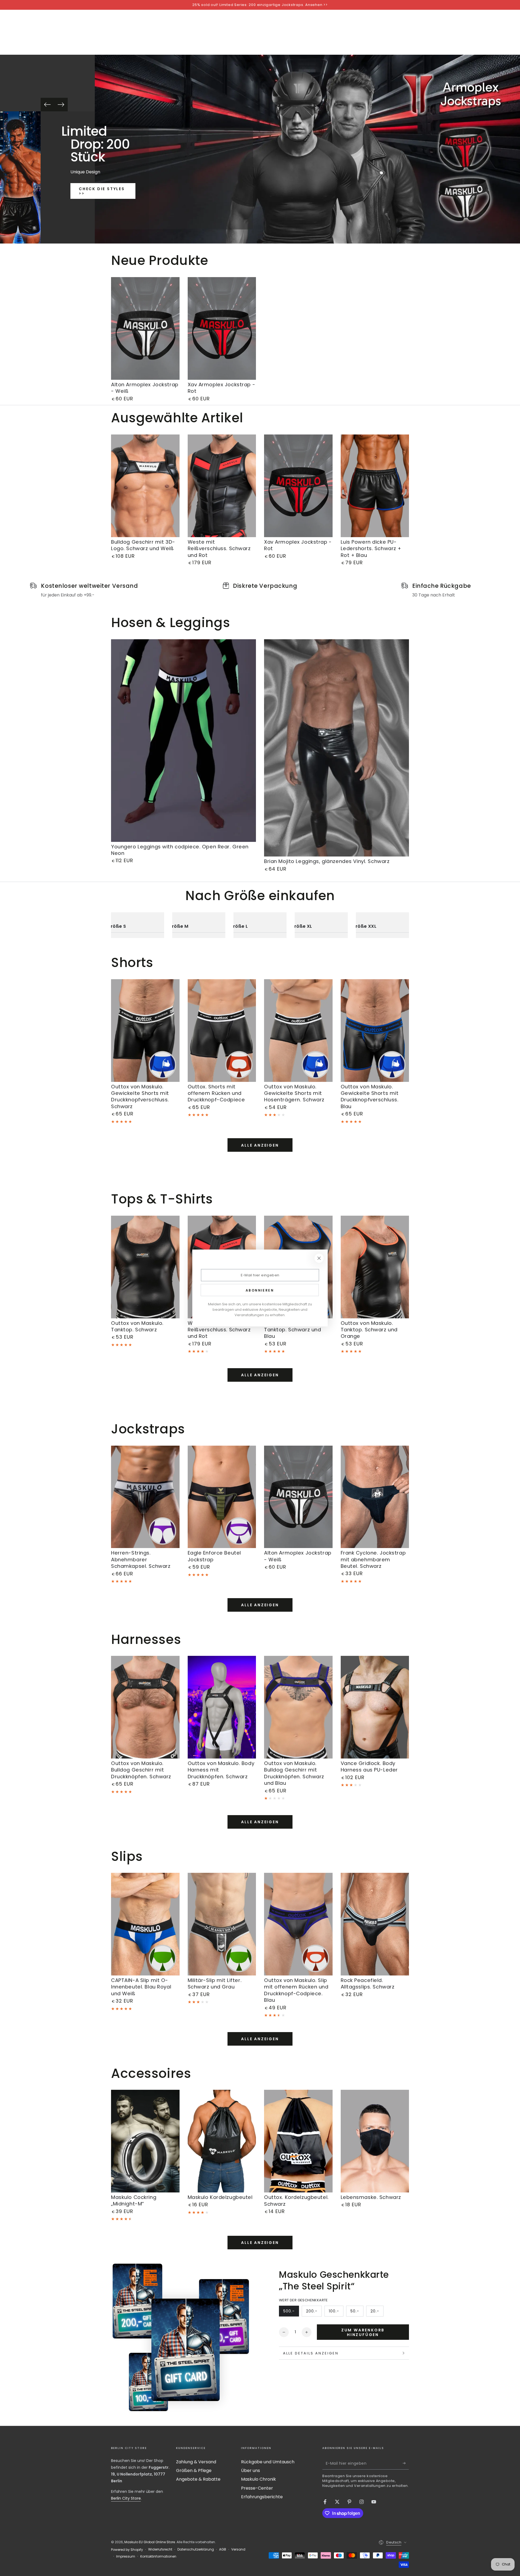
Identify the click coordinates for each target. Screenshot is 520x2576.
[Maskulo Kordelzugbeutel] (222, 2141)
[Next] (61, 105)
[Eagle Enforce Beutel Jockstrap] (222, 1497)
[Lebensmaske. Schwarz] (375, 2141)
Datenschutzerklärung (196, 2549)
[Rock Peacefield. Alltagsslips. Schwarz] (375, 1924)
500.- (291, 2312)
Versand (238, 2549)
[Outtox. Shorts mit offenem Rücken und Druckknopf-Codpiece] (222, 1031)
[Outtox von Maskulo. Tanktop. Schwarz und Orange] (375, 1267)
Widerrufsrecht (160, 2549)
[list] (260, 590)
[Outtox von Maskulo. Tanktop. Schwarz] (145, 1267)
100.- (336, 2312)
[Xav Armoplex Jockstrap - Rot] (222, 328)
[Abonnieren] (406, 2463)
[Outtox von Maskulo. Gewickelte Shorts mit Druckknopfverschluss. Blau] (375, 1031)
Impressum (126, 2556)
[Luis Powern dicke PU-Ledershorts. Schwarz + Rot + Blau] (375, 486)
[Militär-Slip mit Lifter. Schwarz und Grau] (222, 1924)
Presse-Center (257, 2488)
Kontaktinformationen (158, 2556)
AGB (223, 2549)
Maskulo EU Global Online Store (150, 2542)
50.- (357, 2312)
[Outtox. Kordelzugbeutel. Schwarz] (298, 2141)
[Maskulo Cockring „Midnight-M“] (145, 2141)
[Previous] (47, 105)
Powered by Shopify (127, 2550)
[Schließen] (319, 1258)
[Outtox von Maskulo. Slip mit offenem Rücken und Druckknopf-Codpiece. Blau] (298, 1924)
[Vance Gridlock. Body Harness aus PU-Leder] (375, 1707)
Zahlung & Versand (196, 2462)
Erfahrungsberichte (262, 2497)
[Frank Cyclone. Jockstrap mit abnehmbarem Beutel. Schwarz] (375, 1497)
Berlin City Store (126, 2498)
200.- (314, 2312)
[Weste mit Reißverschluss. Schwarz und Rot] (222, 486)
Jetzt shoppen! (103, 215)
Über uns (251, 2470)
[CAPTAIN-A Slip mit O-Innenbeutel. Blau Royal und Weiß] (145, 1924)
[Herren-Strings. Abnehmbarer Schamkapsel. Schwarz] (145, 1497)
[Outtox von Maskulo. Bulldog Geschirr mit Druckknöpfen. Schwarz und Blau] (298, 1707)
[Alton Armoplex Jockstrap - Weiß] (145, 328)
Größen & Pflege (194, 2470)
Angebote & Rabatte (198, 2479)
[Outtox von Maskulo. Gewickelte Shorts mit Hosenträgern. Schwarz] (298, 1031)
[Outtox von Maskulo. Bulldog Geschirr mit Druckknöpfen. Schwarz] (145, 1707)
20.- (377, 2312)
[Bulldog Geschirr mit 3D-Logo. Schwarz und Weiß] (145, 486)
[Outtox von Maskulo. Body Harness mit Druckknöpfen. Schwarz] (222, 1707)
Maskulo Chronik (259, 2479)
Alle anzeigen (260, 1145)
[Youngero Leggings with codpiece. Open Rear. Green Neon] (183, 741)
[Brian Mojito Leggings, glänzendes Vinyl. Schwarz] (337, 748)
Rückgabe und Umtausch (268, 2462)
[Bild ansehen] (29, 177)
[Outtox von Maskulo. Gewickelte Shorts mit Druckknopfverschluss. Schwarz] (145, 1031)
